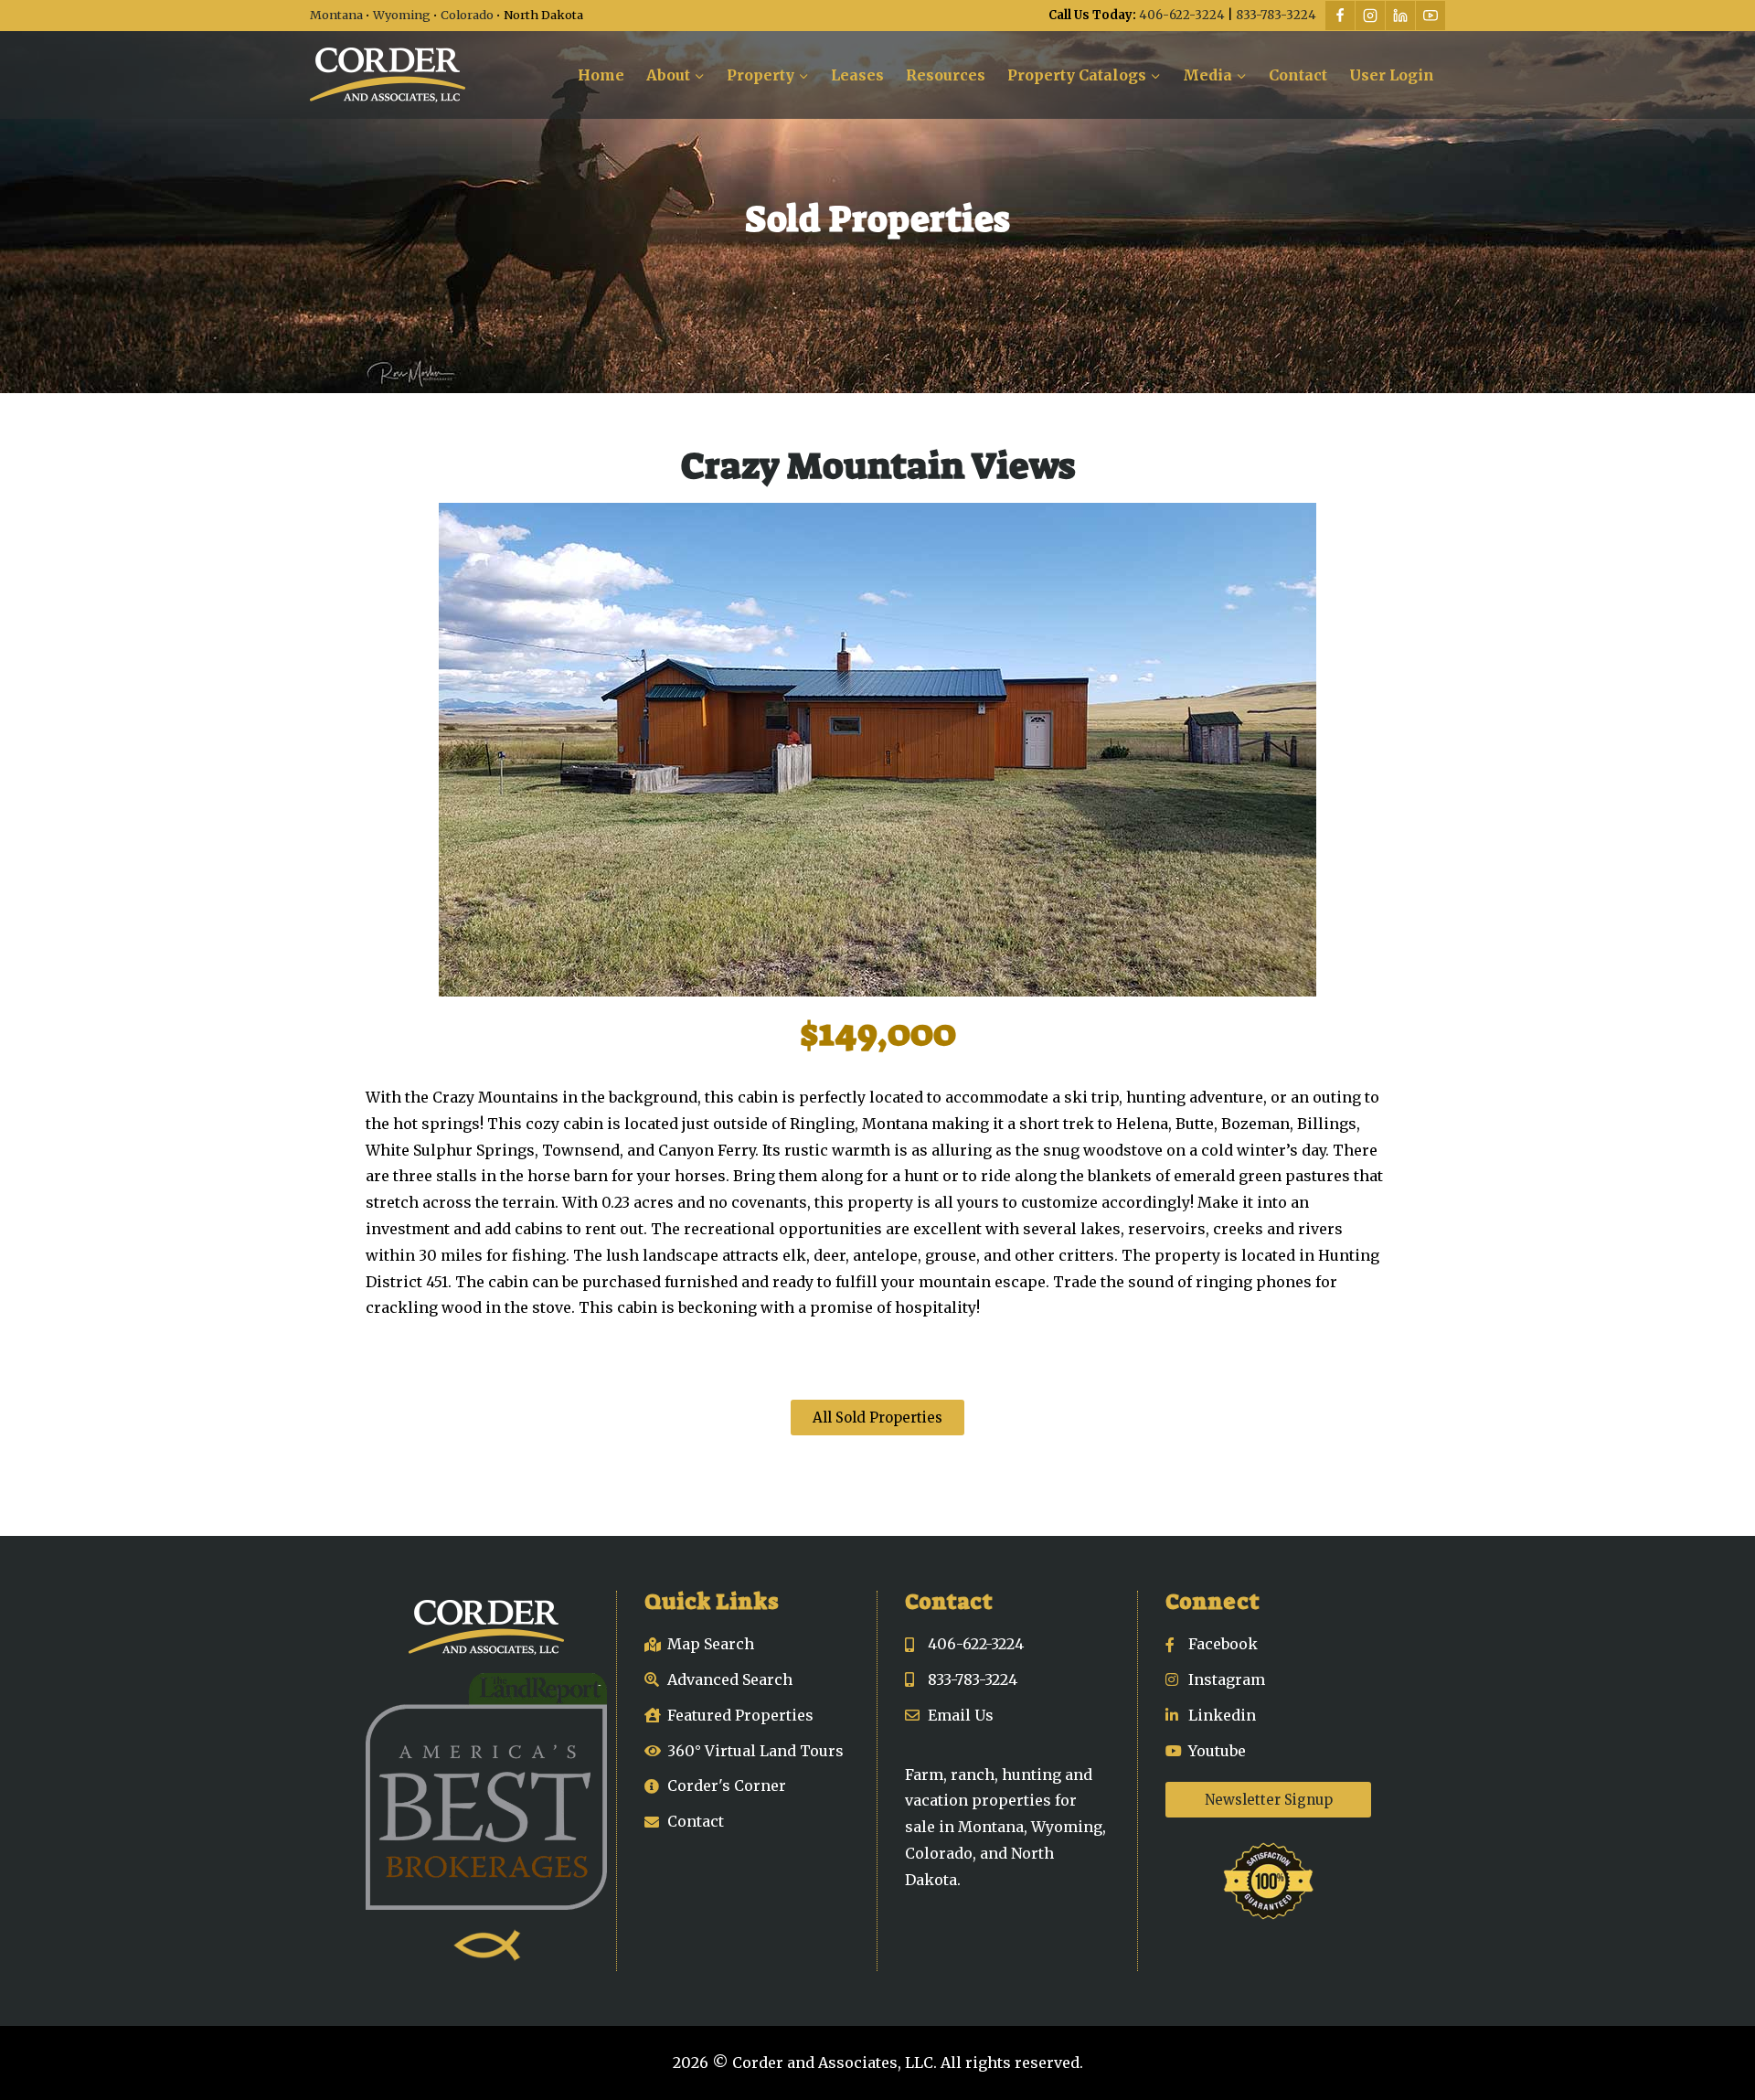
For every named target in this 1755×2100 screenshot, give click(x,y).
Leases (857, 75)
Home (601, 75)
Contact (1298, 75)
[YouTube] (1431, 16)
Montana (336, 15)
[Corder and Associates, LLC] (388, 75)
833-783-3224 (1276, 15)
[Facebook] (1340, 16)
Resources (946, 75)
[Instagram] (1370, 16)
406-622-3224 (1182, 15)
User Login (1392, 75)
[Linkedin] (1400, 16)
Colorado (467, 15)
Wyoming (402, 15)
